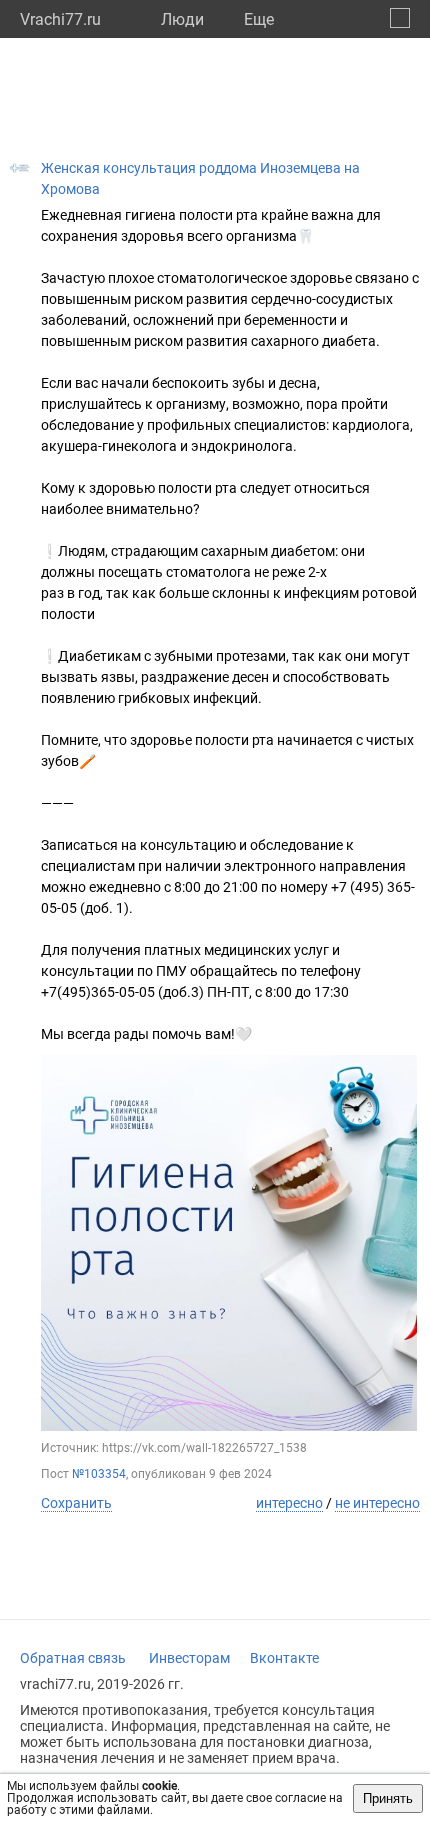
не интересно (377, 1503)
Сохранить (76, 1503)
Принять (388, 1798)
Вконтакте (284, 1658)
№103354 (99, 1474)
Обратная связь (73, 1658)
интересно (289, 1503)
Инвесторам (189, 1658)
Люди (182, 19)
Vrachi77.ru (60, 19)
